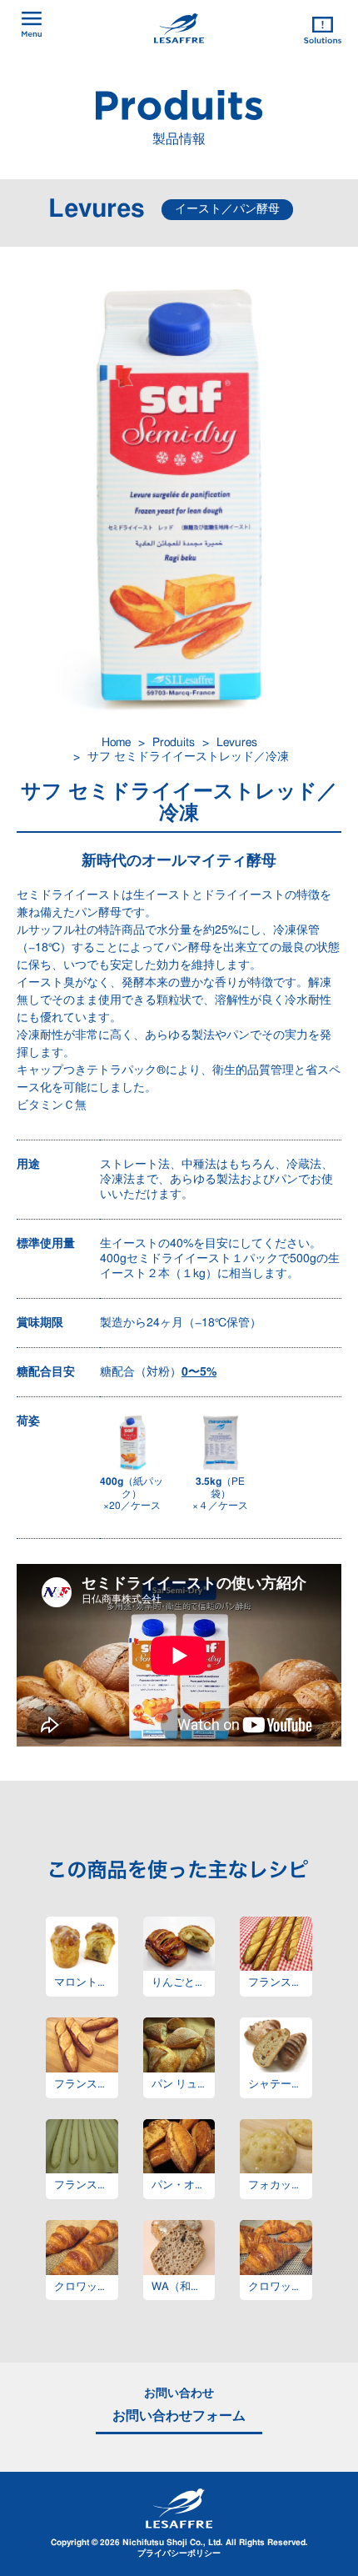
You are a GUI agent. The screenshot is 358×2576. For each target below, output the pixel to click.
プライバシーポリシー (179, 2553)
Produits (174, 743)
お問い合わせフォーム (179, 2416)
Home (116, 743)
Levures (237, 743)
